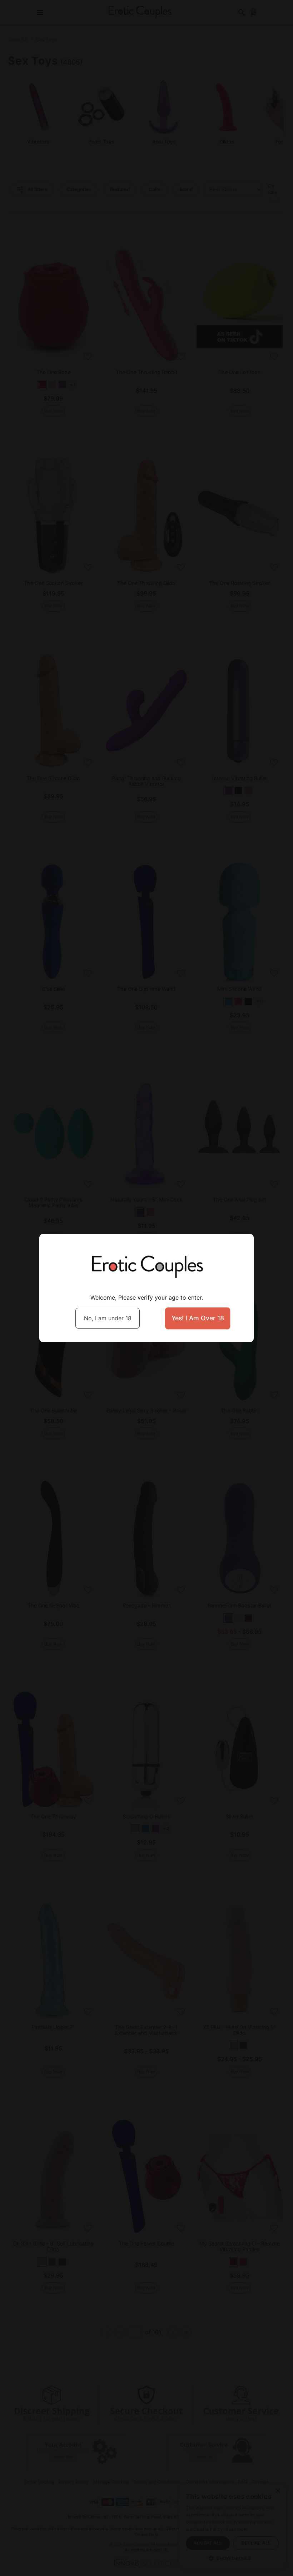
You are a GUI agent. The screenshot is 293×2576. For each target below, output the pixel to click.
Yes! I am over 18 (198, 1318)
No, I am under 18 (108, 1318)
